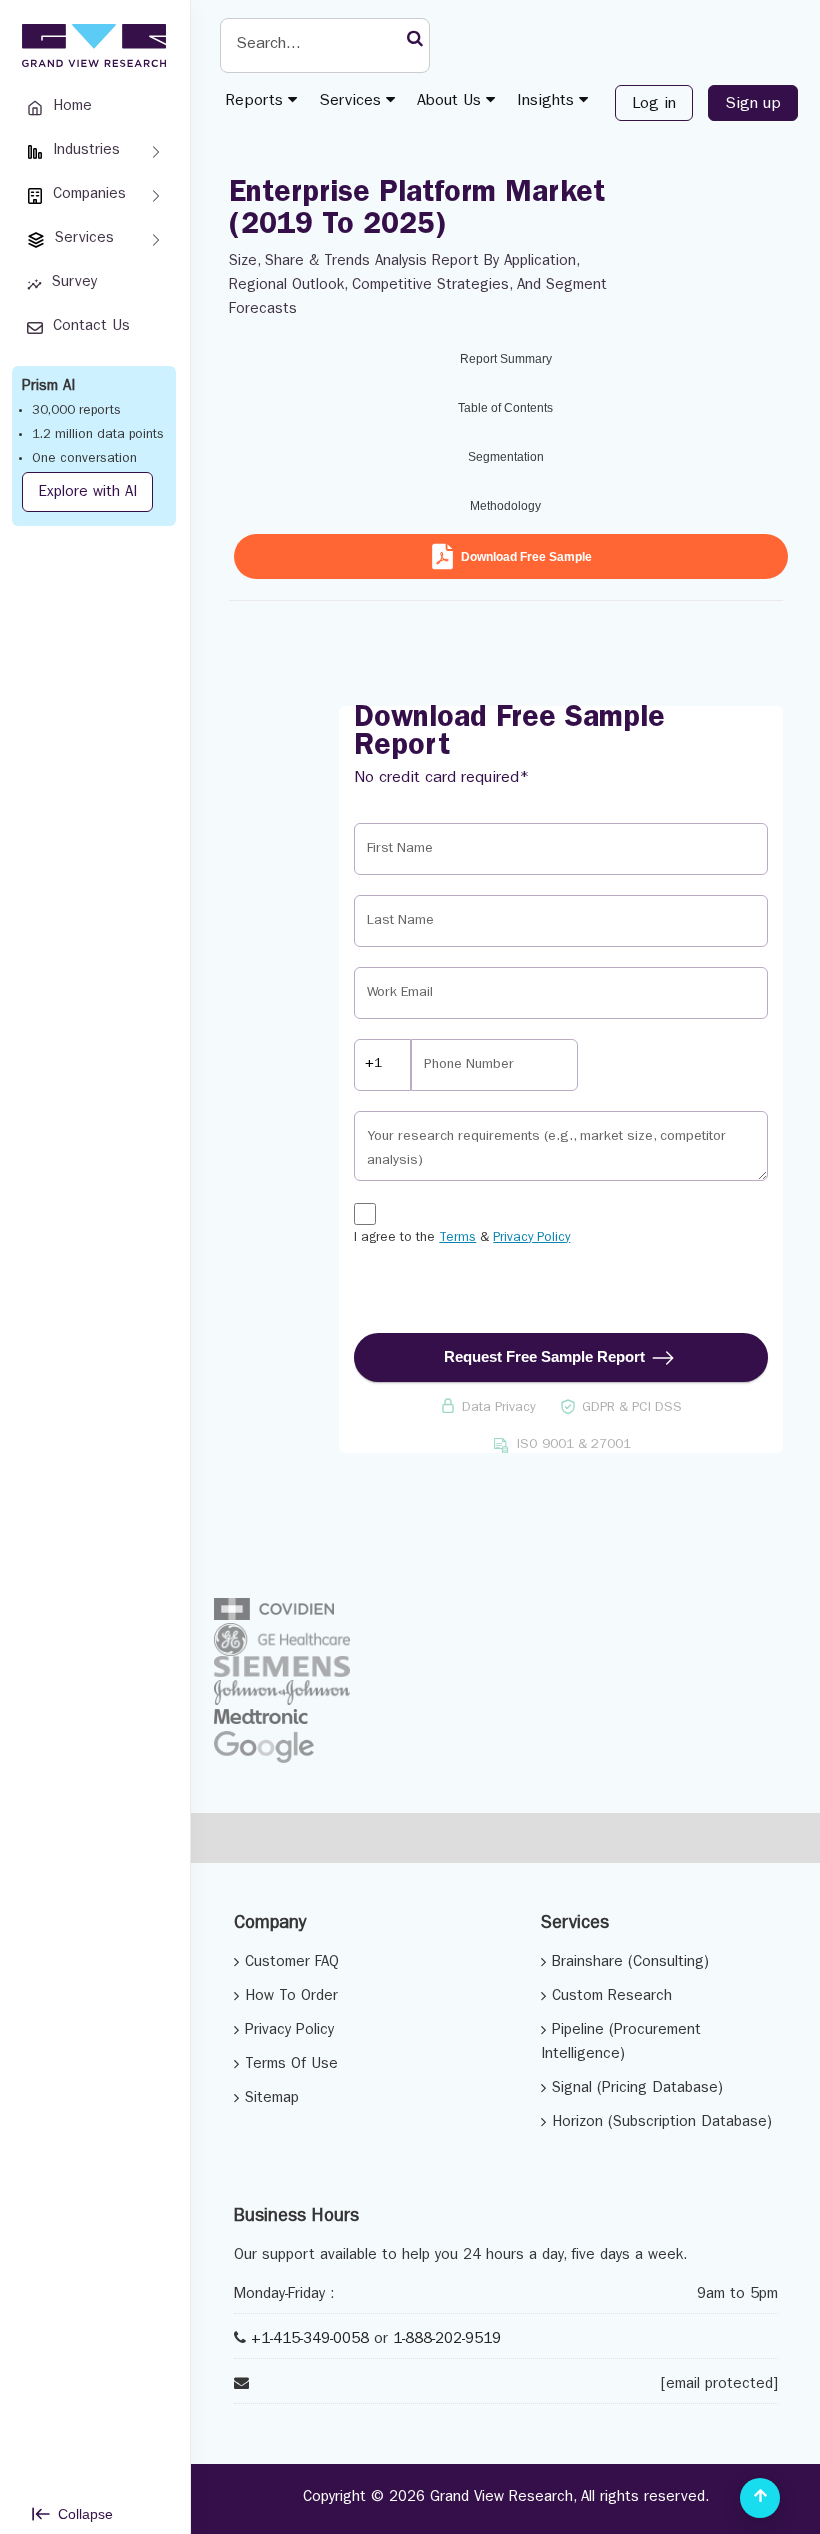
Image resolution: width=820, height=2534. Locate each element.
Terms (457, 1238)
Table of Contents (505, 408)
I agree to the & (462, 1238)
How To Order (291, 1997)
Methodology (505, 506)
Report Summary (506, 359)
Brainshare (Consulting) (630, 1963)
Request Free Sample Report (544, 1356)
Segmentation (506, 457)
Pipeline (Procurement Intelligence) (621, 2043)
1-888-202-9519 (447, 2340)
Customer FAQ (292, 1963)
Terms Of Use (291, 2065)
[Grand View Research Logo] (91, 46)
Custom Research (612, 1997)
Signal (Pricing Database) (637, 2089)
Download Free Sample (526, 557)
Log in (654, 105)
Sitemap (272, 2099)
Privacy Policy (531, 1238)
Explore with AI (87, 493)
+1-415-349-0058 (310, 2340)
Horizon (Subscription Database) (662, 2123)
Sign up (753, 105)
